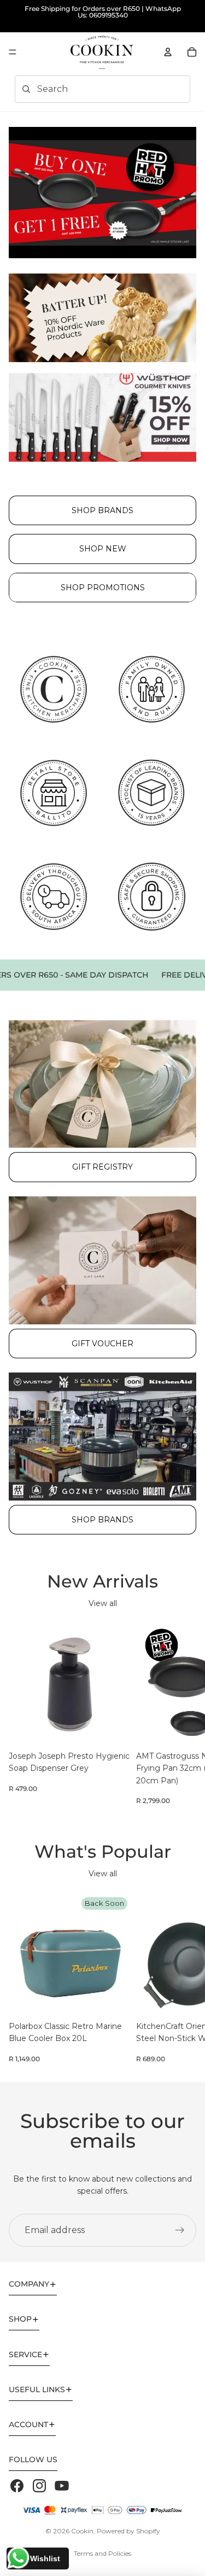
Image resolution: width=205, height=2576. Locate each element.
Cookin (82, 2531)
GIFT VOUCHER (102, 1344)
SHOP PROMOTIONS (103, 588)
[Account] (168, 52)
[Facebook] (17, 2486)
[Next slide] (184, 1714)
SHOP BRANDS (102, 510)
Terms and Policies (102, 2553)
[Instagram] (39, 2486)
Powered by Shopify (128, 2531)
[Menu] (13, 52)
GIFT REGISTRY (102, 1167)
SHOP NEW (103, 549)
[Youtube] (62, 2486)
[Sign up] (180, 2230)
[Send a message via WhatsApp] (18, 2558)
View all (103, 1603)
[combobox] (87, 89)
